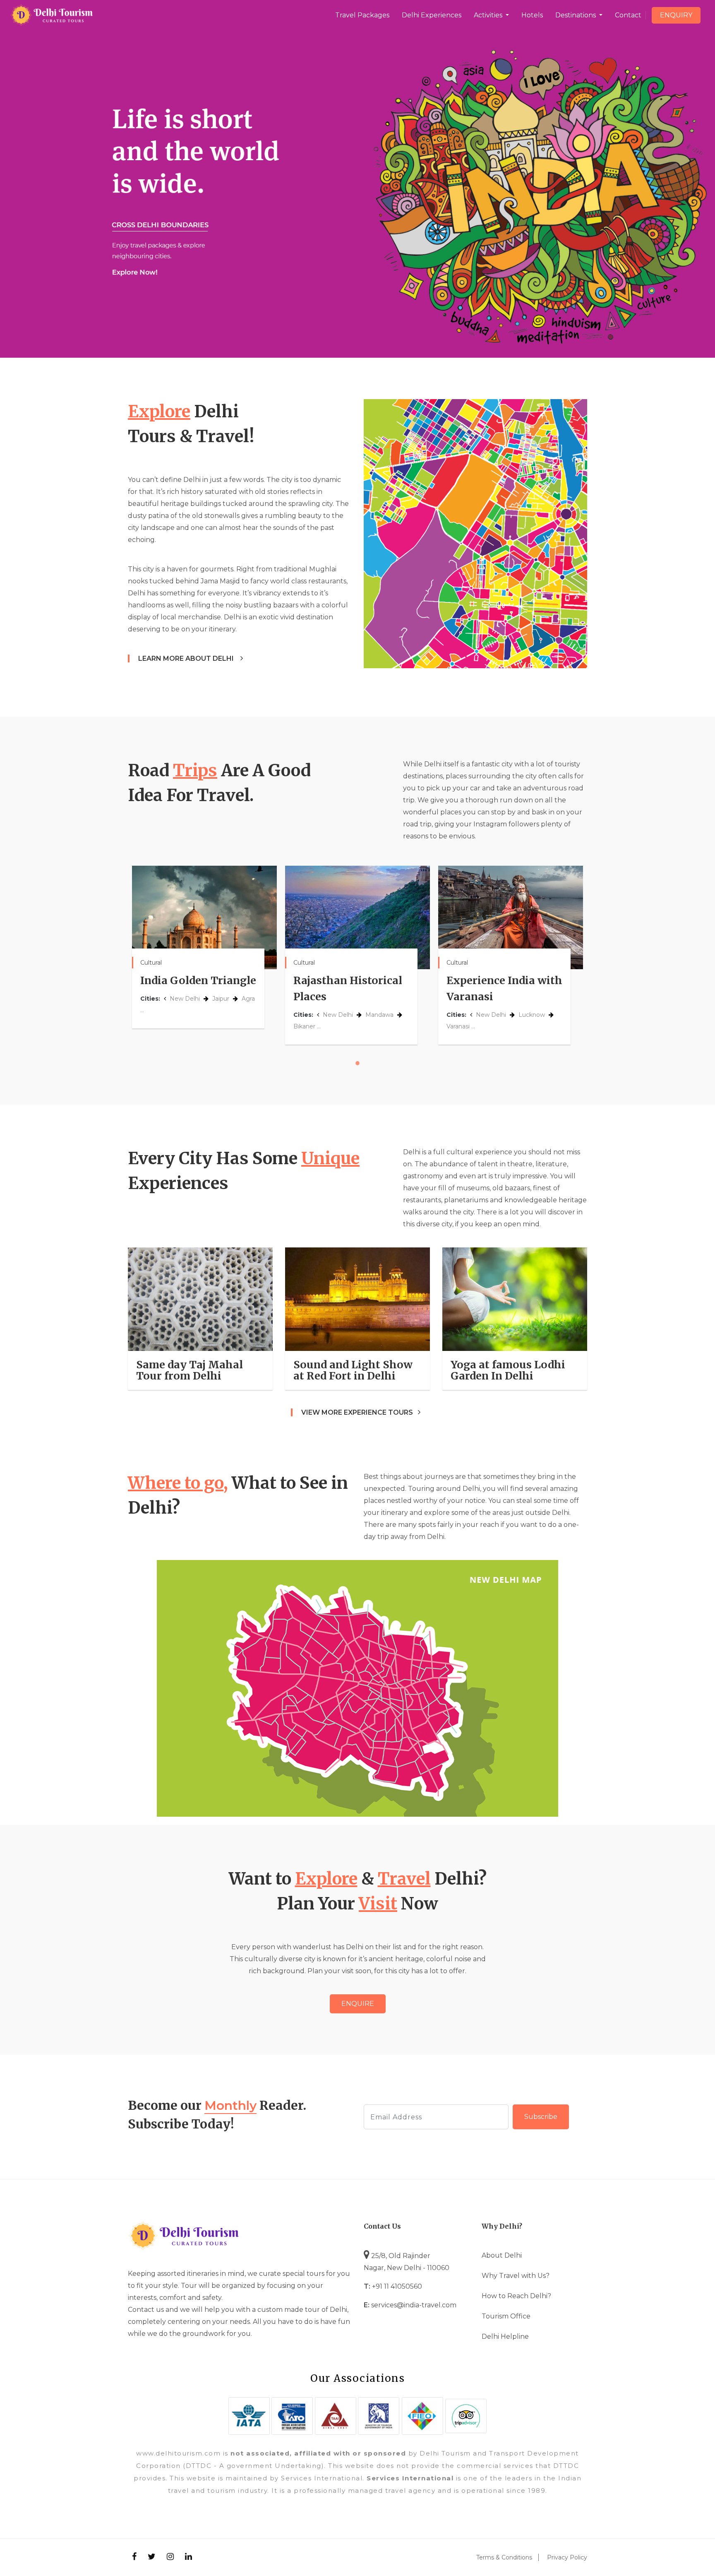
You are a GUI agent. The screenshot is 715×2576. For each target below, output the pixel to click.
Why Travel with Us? (516, 2276)
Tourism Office (506, 2316)
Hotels (532, 15)
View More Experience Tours (357, 1412)
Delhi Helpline (505, 2336)
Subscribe (541, 2117)
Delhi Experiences (432, 15)
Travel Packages (362, 15)
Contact (628, 15)
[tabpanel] (204, 947)
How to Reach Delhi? (516, 2296)
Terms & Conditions (504, 2557)
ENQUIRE (358, 2004)
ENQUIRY (676, 15)
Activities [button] (489, 15)
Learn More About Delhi (187, 658)
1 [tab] (357, 1063)
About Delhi (502, 2255)
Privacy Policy (567, 2557)
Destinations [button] (576, 15)
